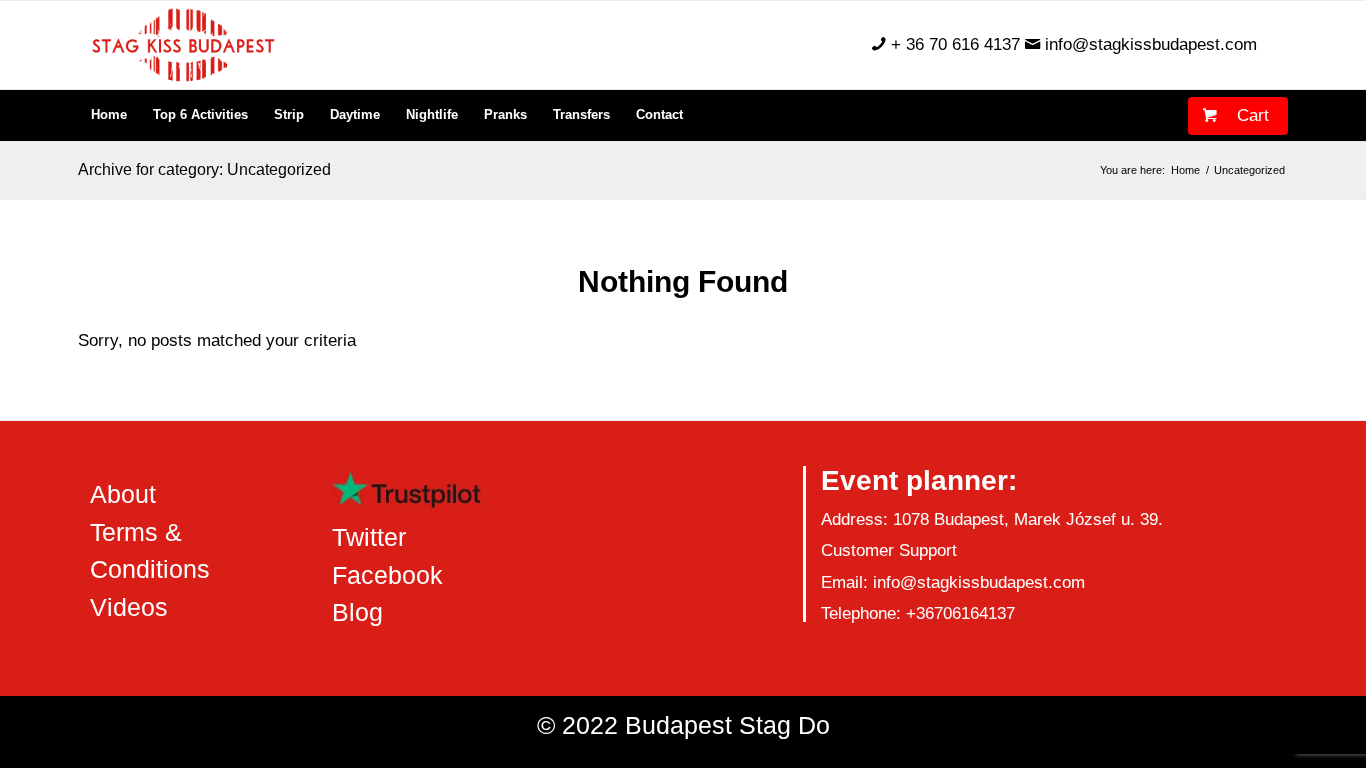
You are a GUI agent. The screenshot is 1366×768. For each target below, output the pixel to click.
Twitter (369, 537)
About (123, 494)
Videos (129, 607)
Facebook (387, 575)
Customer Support (889, 550)
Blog (357, 612)
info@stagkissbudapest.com (1151, 44)
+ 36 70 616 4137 (955, 44)
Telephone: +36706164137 (918, 613)
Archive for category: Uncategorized (204, 169)
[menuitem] (109, 115)
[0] (1202, 106)
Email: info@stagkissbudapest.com (953, 582)
